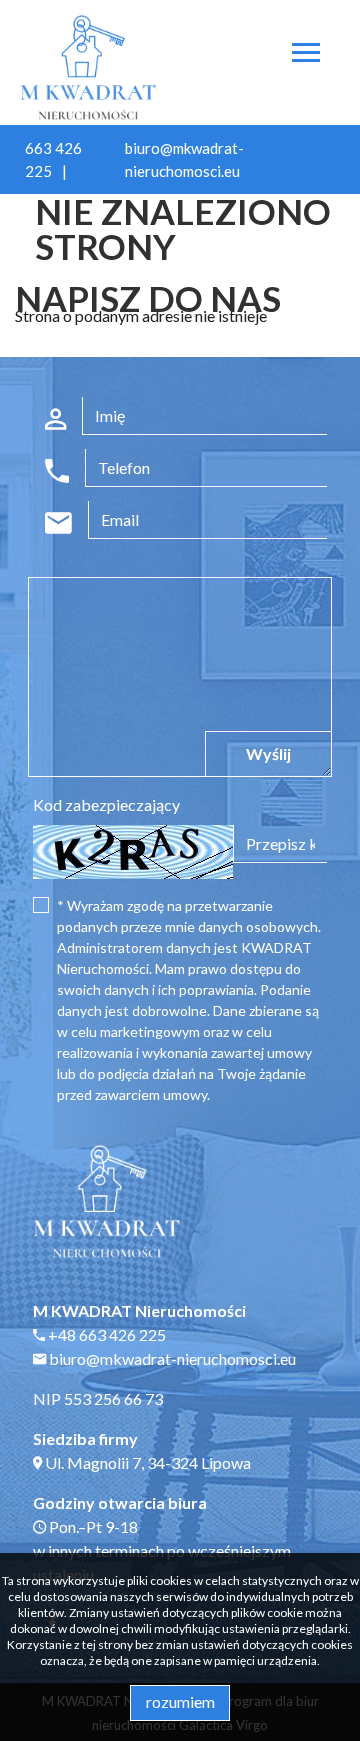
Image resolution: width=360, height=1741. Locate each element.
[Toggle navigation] (306, 55)
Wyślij (268, 753)
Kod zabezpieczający (106, 804)
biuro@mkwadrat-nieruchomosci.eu (171, 1358)
